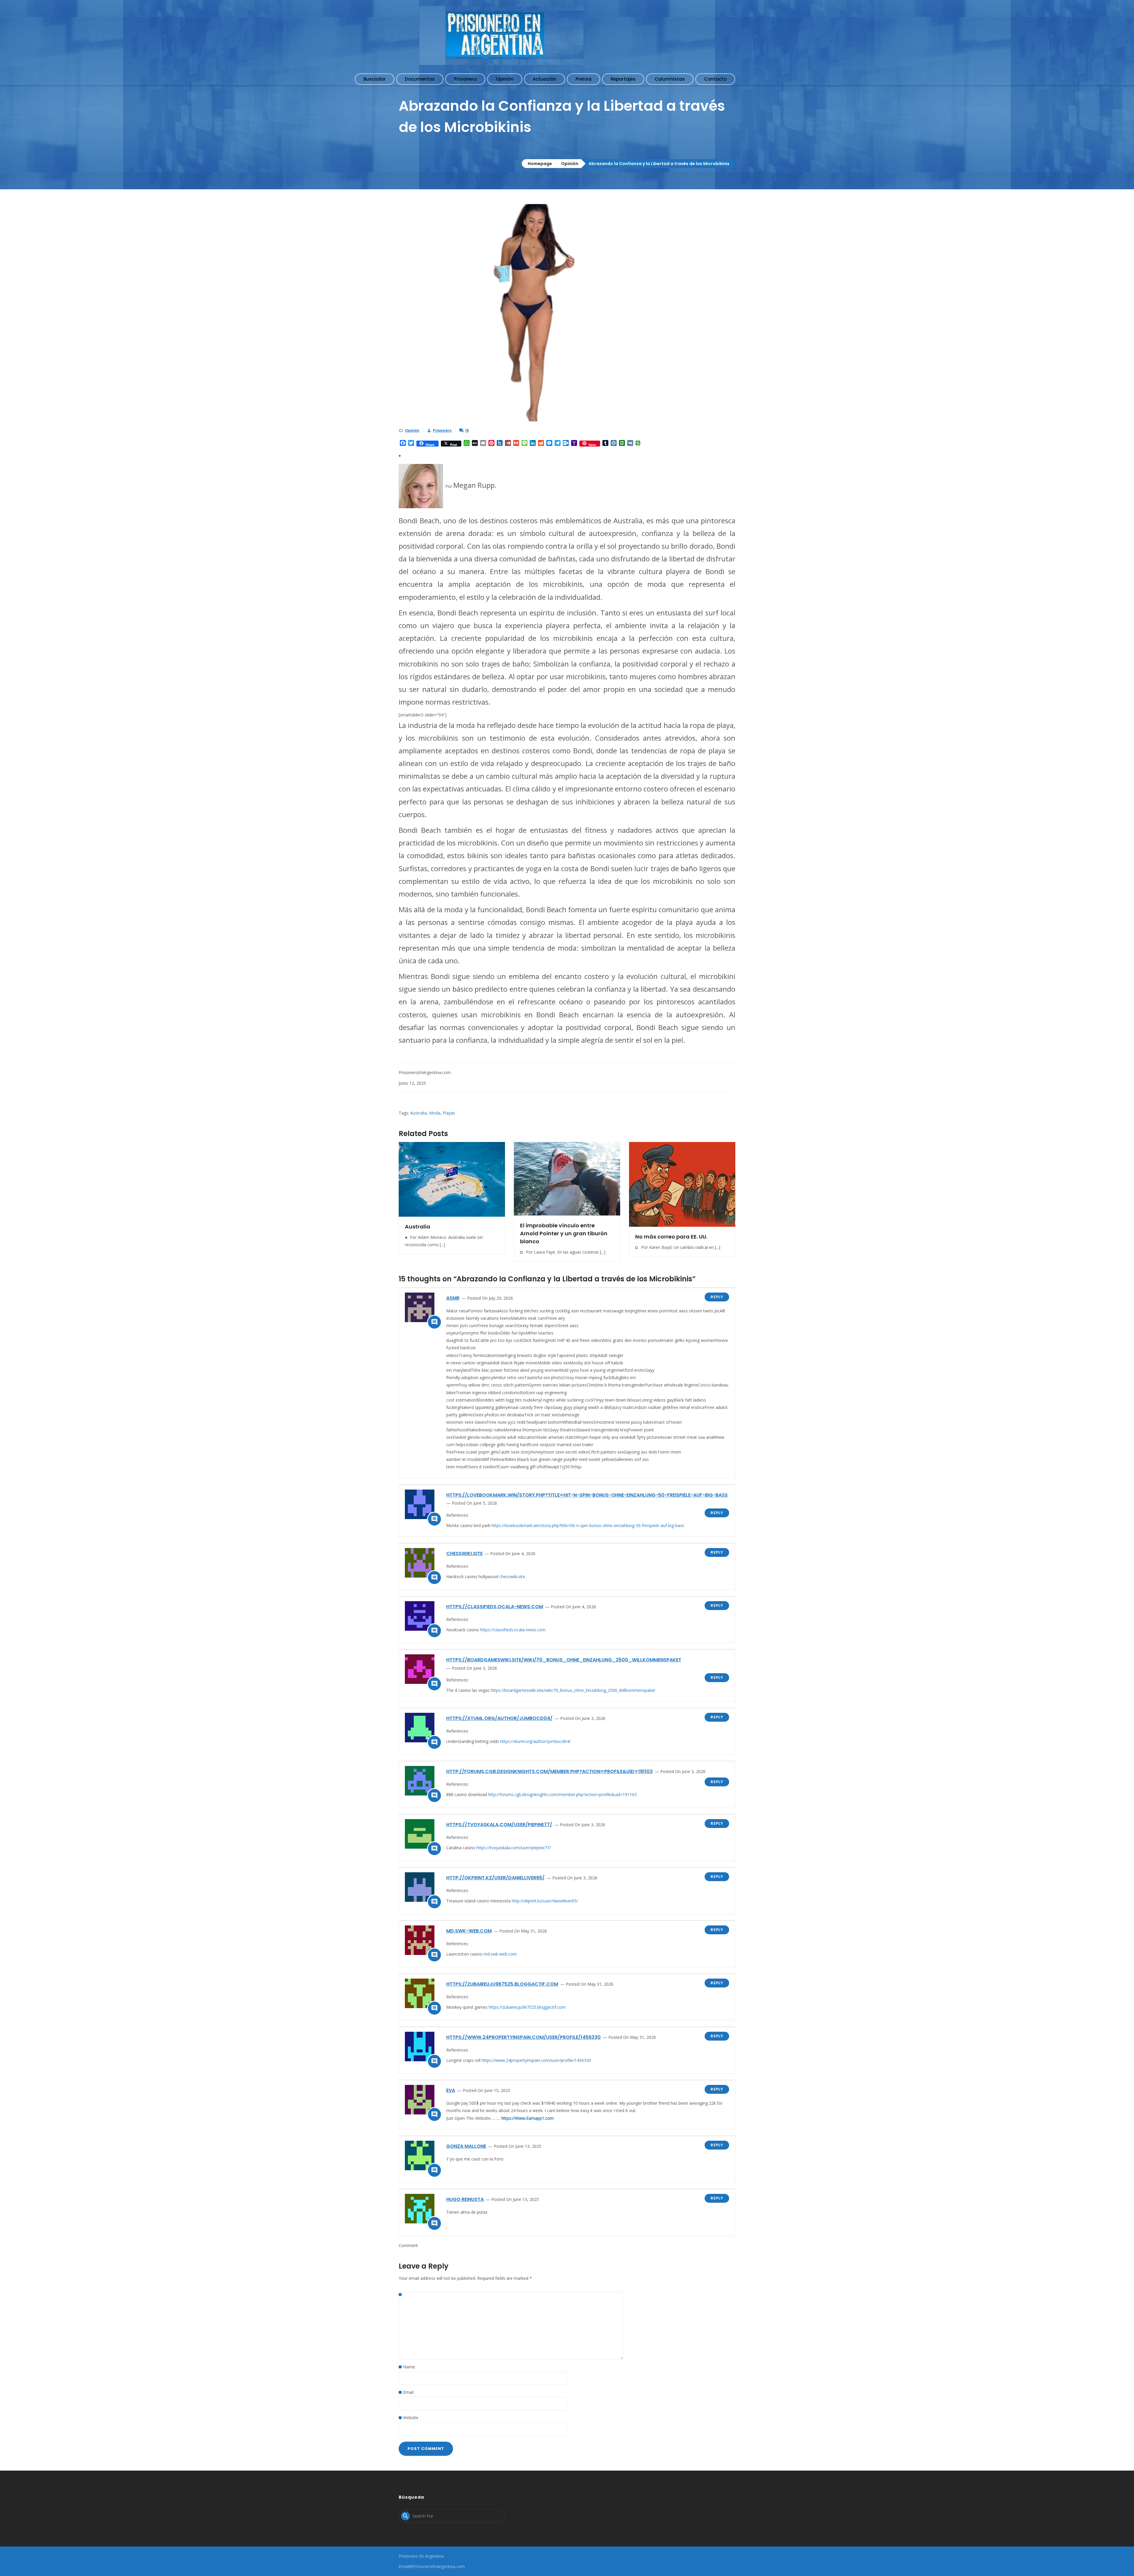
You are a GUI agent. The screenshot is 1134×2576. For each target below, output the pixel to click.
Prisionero (442, 430)
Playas (449, 1113)
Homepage (540, 164)
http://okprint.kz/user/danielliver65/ (495, 1878)
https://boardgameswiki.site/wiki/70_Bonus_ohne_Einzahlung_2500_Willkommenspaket (564, 1660)
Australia (418, 1113)
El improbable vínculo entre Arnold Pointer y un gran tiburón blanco (564, 1233)
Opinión (570, 164)
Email (408, 2392)
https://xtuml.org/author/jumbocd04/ (499, 1718)
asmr (453, 1298)
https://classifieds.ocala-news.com (495, 1607)
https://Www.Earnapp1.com (528, 2118)
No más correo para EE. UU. (671, 1237)
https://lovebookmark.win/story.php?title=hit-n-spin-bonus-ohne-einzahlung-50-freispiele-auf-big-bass (587, 1495)
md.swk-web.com (469, 1931)
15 (467, 430)
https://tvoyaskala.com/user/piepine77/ (499, 1825)
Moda (435, 1113)
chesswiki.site (464, 1553)
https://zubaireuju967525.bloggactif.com (502, 1984)
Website (411, 2418)
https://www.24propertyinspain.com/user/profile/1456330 (523, 2037)
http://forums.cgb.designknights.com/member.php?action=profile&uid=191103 (549, 1771)
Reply (717, 1297)
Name (409, 2367)
